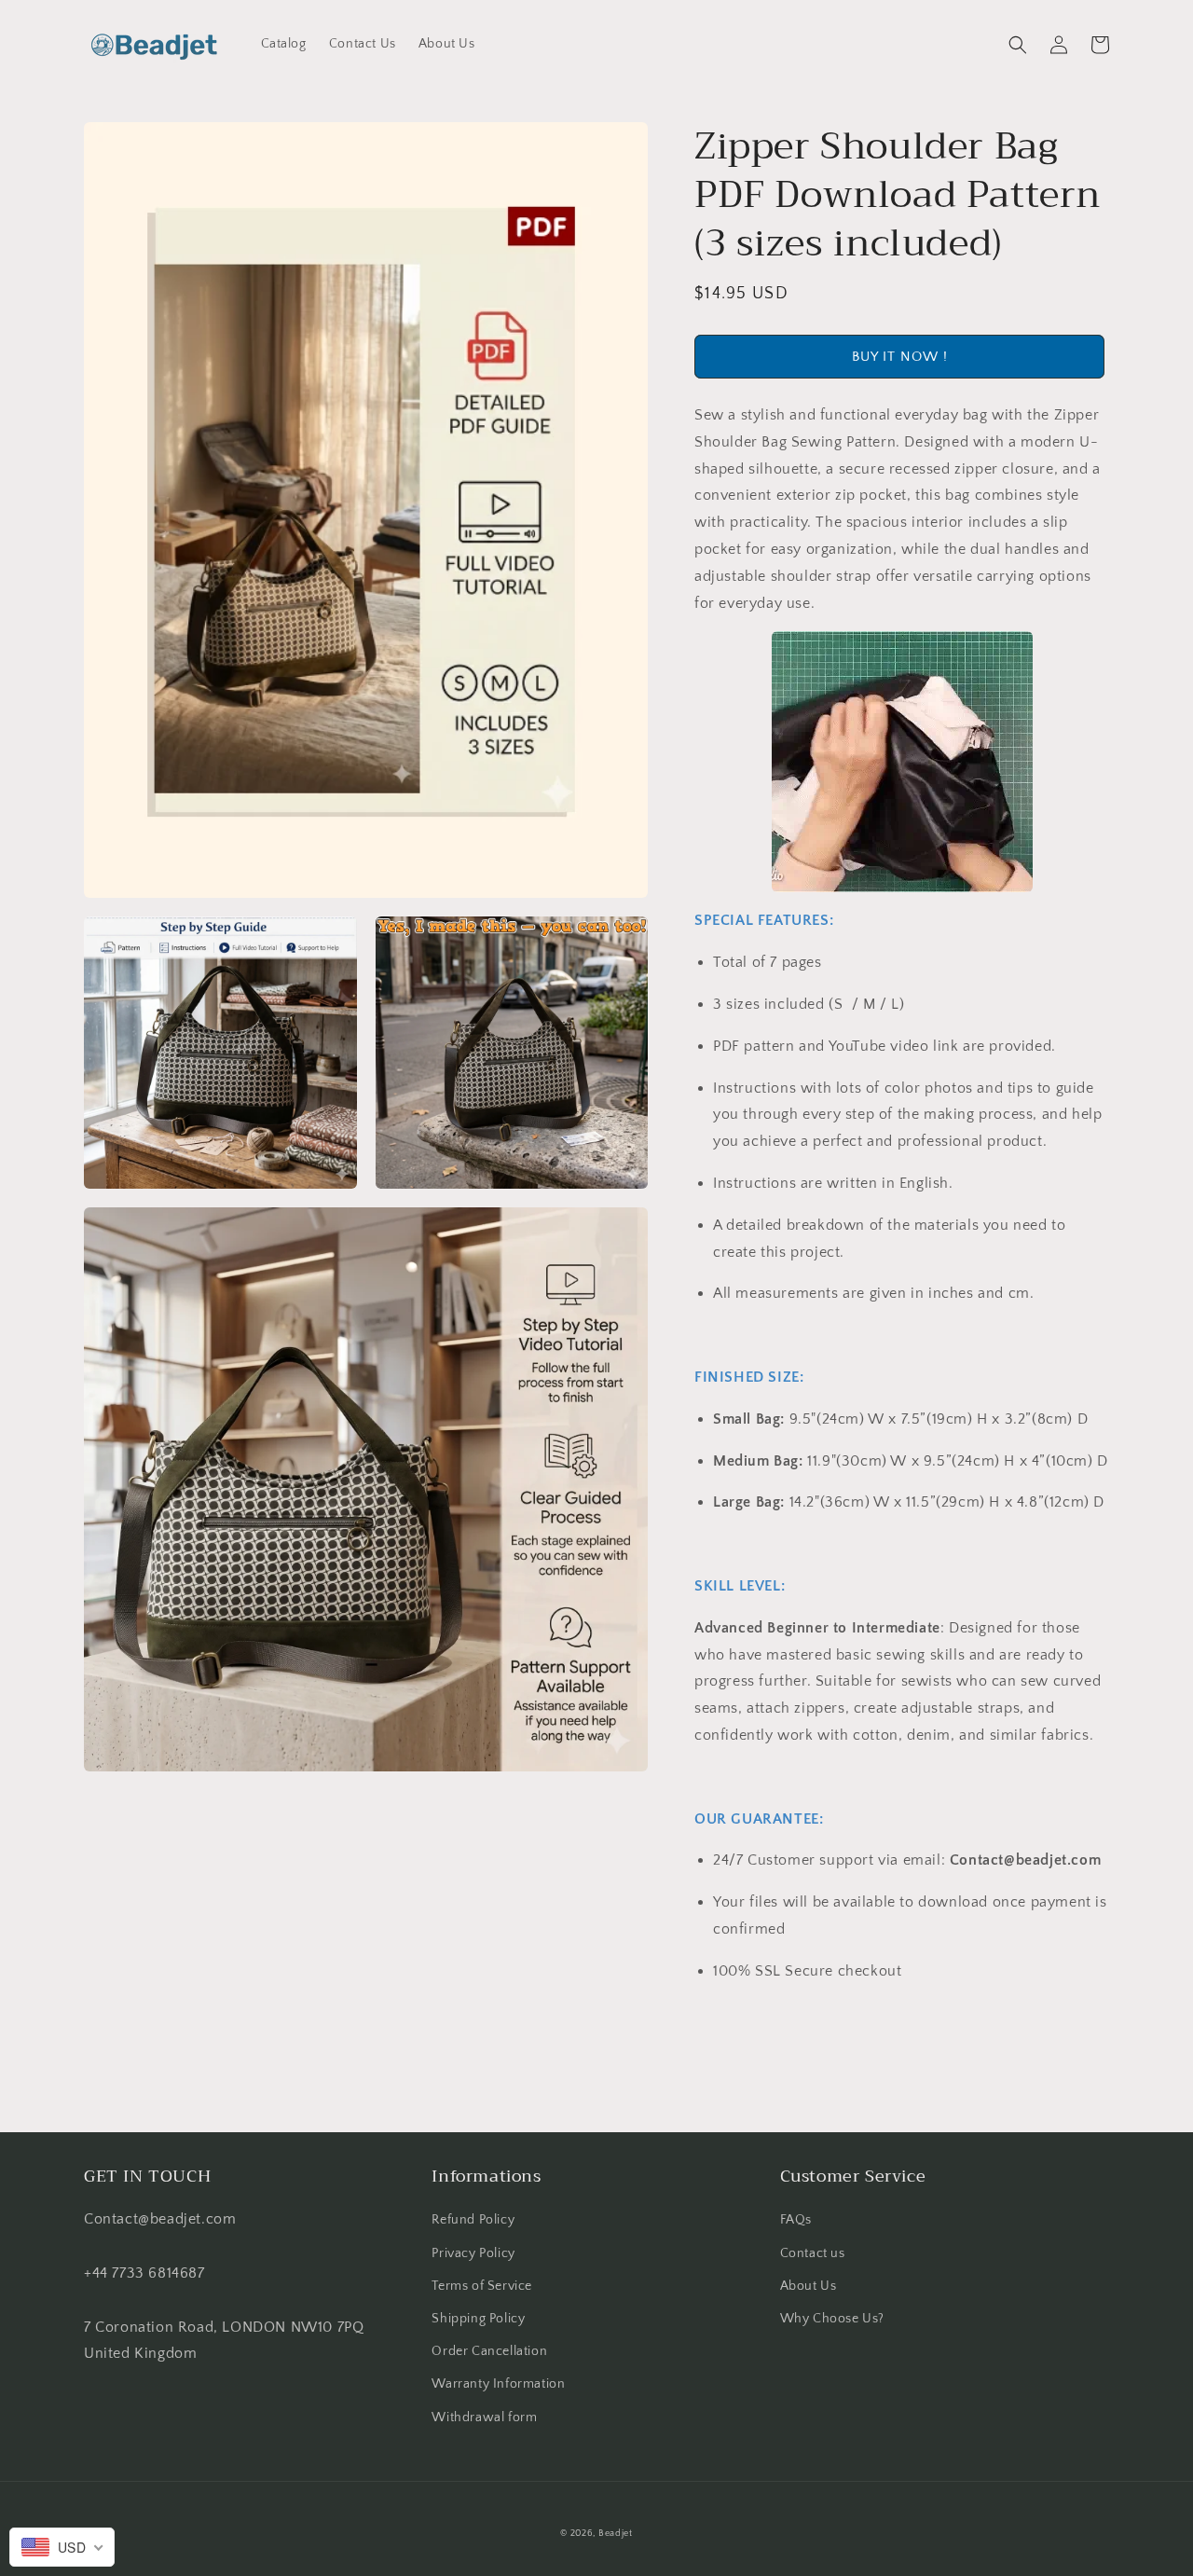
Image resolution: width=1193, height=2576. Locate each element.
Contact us (813, 2253)
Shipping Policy (478, 2319)
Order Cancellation (489, 2351)
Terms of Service (482, 2286)
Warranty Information (498, 2384)
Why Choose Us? (832, 2319)
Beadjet (616, 2534)
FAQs (796, 2220)
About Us (809, 2286)
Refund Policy (473, 2220)
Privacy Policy (473, 2253)
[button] (1018, 45)
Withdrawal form (484, 2418)
